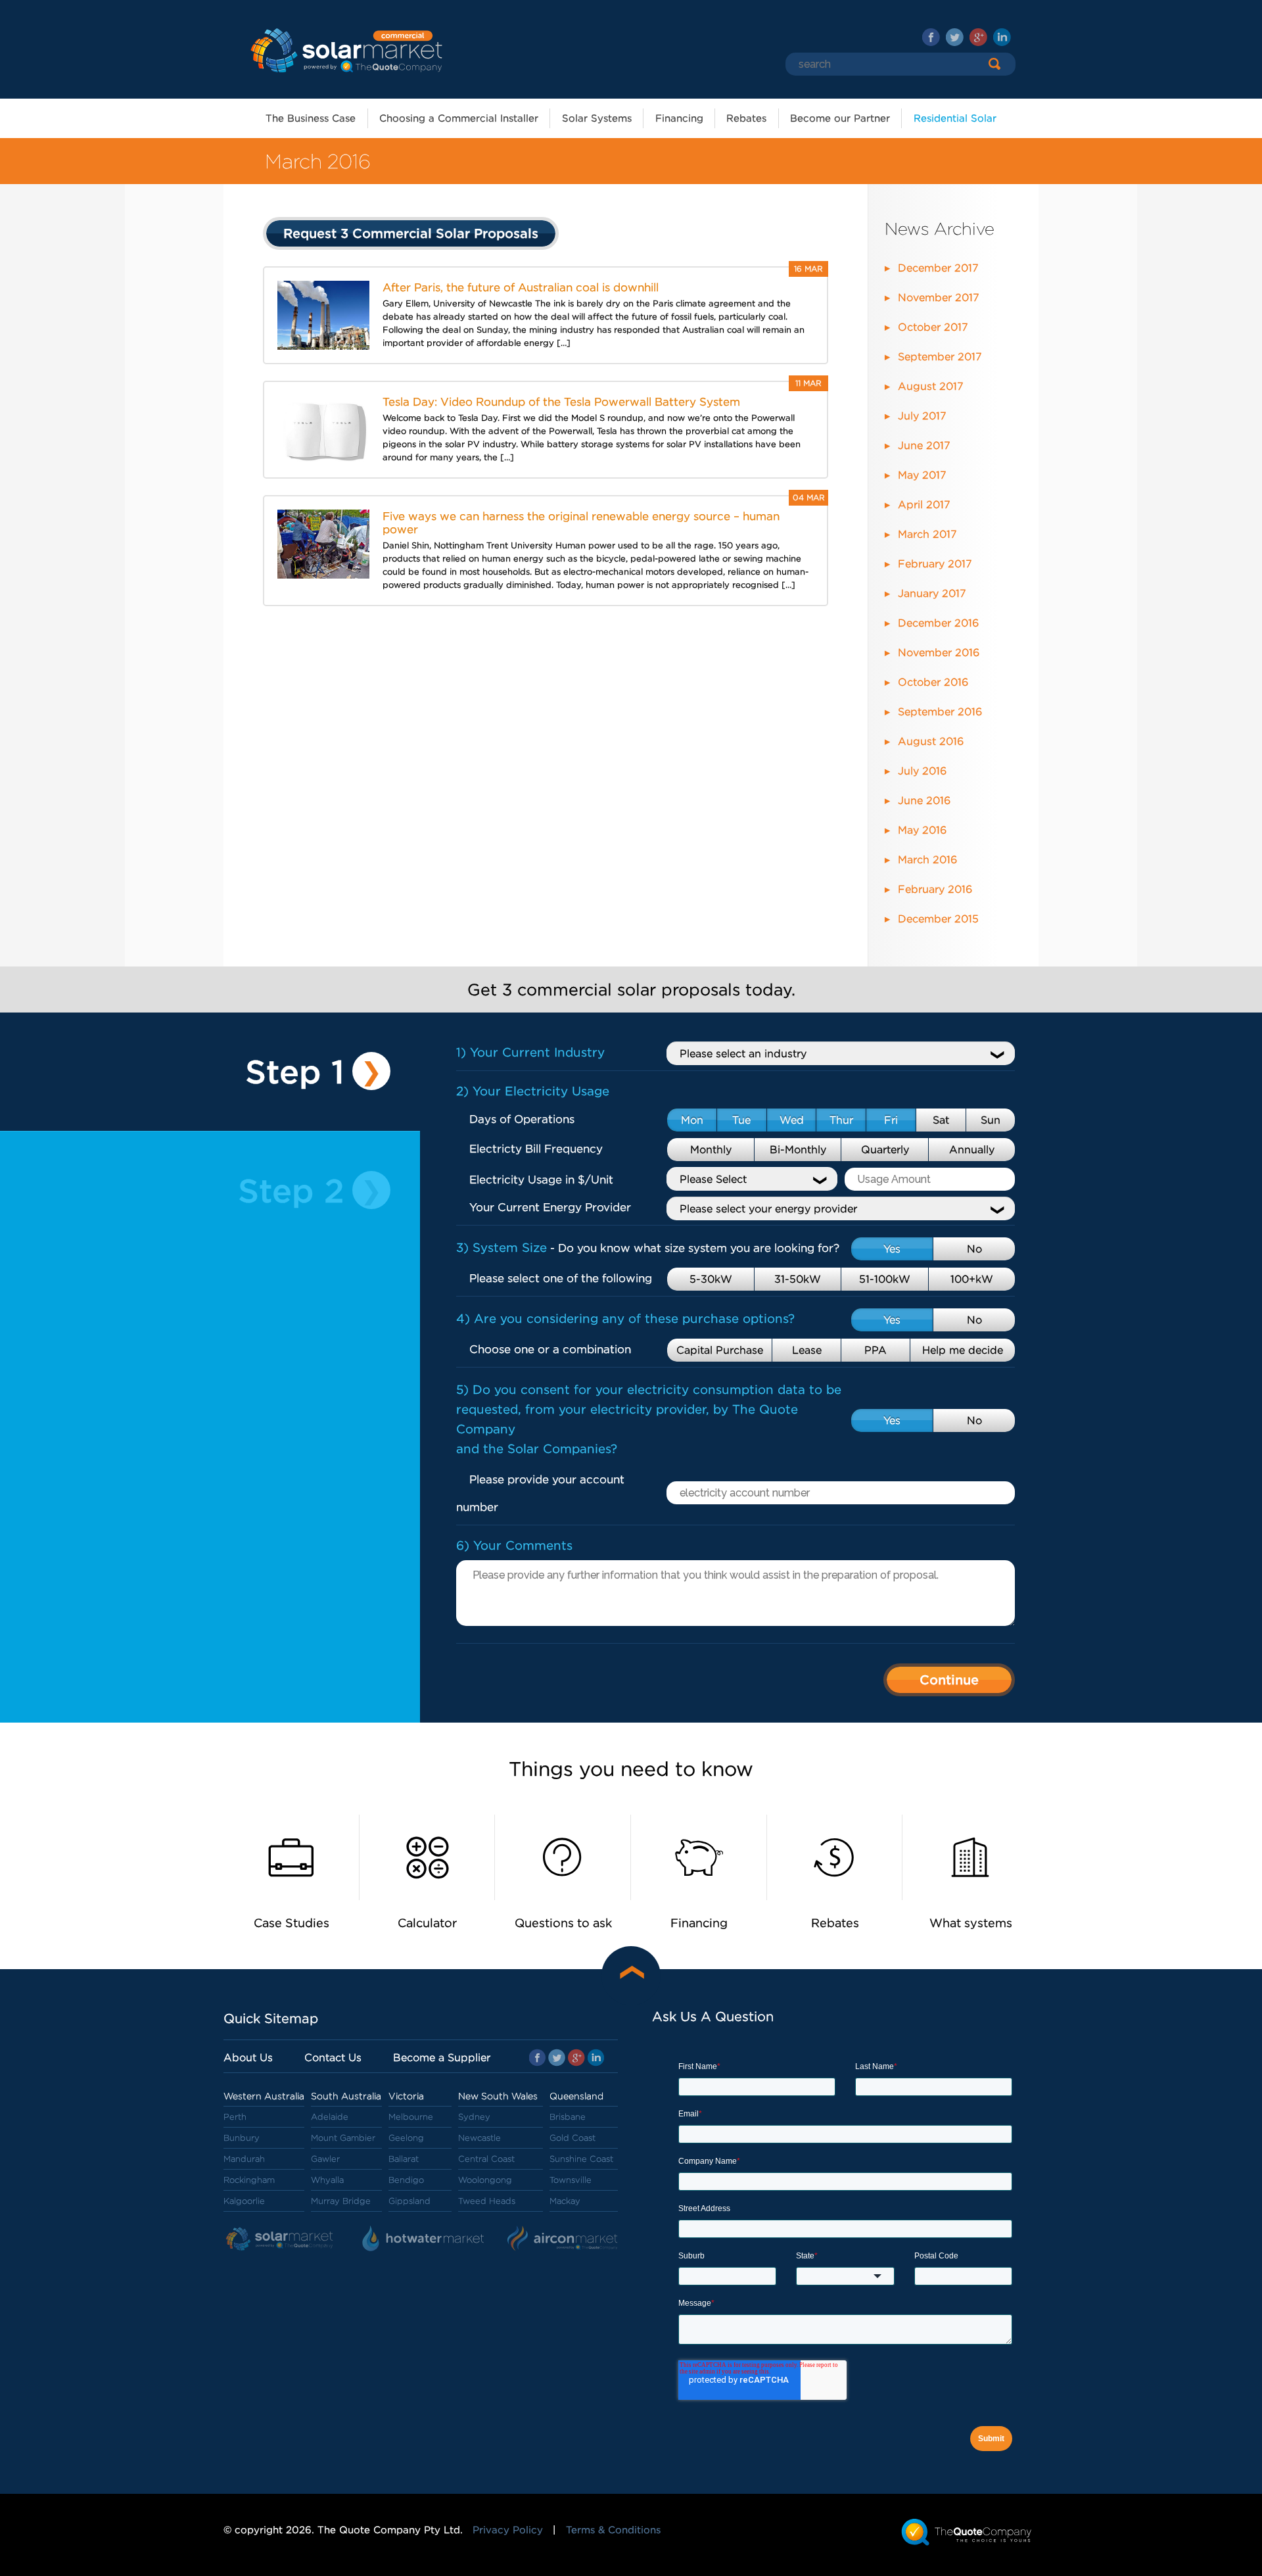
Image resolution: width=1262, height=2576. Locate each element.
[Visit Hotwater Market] (424, 2239)
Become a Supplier (442, 2058)
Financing (679, 118)
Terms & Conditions (613, 2530)
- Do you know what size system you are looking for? (648, 1248)
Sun (991, 1120)
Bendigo (406, 2180)
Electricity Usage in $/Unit (541, 1180)
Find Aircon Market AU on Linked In (1002, 37)
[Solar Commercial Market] (345, 49)
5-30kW (711, 1279)
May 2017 (922, 475)
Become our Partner (840, 118)
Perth (235, 2117)
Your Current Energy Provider (550, 1207)
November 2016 (939, 653)
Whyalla (327, 2180)
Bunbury (242, 2138)
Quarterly (885, 1150)
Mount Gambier (343, 2138)
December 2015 (938, 919)
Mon (692, 1120)
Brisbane (568, 2117)
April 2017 (924, 505)
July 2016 (922, 771)
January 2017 (932, 593)
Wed (792, 1120)
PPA (876, 1350)
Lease (807, 1350)
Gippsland (409, 2201)
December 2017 (938, 268)
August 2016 (931, 741)
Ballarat (404, 2159)
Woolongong (485, 2180)
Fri (891, 1120)
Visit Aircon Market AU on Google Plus (978, 37)
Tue (741, 1120)
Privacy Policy (508, 2530)
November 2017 (939, 298)
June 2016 (924, 800)
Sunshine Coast (581, 2159)
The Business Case (311, 118)
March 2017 (927, 534)
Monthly (711, 1150)
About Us (248, 2058)
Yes (892, 1249)
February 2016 (935, 889)
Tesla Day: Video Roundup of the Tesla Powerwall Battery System (561, 402)
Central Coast (486, 2159)
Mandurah (244, 2159)
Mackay (565, 2201)
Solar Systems (597, 118)
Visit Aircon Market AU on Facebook (931, 37)
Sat (941, 1120)
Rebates (746, 118)
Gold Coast (573, 2138)
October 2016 (933, 682)
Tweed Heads (487, 2201)
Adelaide (330, 2117)
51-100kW (885, 1279)
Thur (841, 1120)
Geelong (406, 2138)
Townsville (571, 2180)
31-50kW (798, 1279)
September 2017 (940, 357)
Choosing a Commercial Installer (459, 118)
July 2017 (922, 416)
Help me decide (963, 1350)
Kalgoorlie (244, 2201)
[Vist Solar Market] (283, 2239)
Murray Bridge (341, 2201)
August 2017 (931, 386)
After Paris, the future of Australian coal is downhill (521, 287)
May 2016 (922, 830)
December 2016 (938, 623)
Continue (949, 1680)
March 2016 (927, 860)
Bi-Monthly (798, 1150)
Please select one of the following (561, 1278)
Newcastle (479, 2138)
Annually (972, 1150)
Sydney (474, 2117)
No (974, 1249)
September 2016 (940, 712)
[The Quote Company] (967, 2532)
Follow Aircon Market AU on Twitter (955, 37)
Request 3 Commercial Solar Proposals (411, 233)
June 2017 (924, 445)
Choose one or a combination (550, 1349)
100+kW (972, 1279)
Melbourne (411, 2117)
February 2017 (935, 564)
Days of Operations (522, 1119)
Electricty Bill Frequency (536, 1149)
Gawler (325, 2159)
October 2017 (933, 327)
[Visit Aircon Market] (563, 2239)
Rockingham (249, 2180)
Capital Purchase (720, 1350)
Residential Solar (955, 118)
